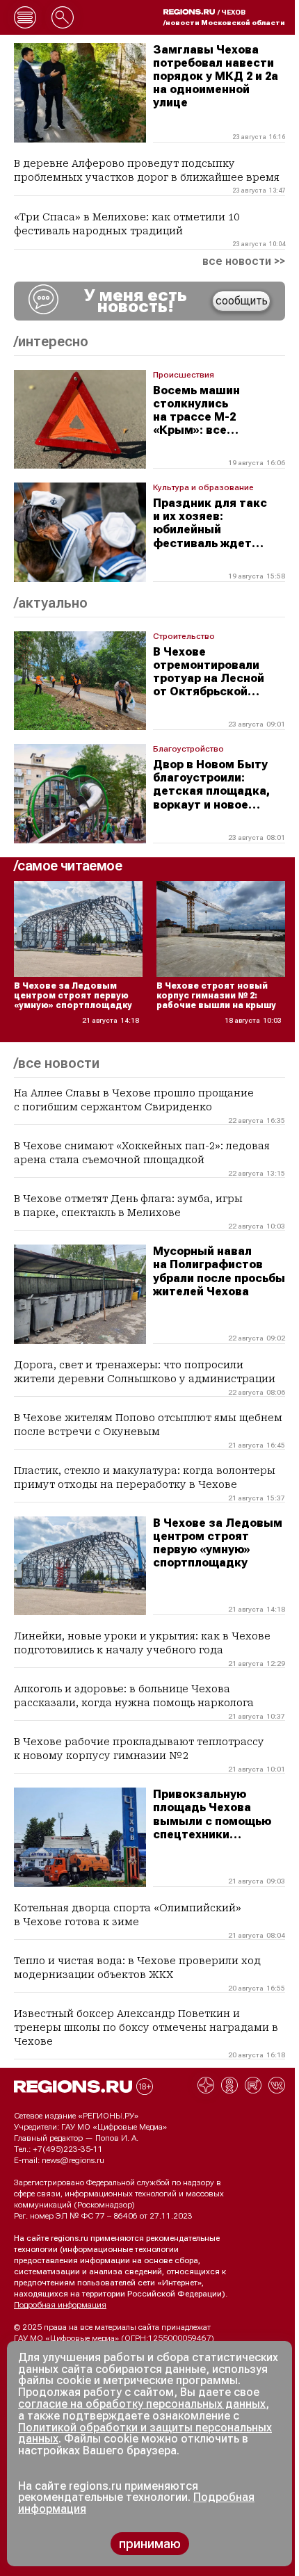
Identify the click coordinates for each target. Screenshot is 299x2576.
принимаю (150, 2544)
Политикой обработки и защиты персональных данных (145, 2433)
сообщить (242, 301)
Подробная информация (60, 2305)
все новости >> (244, 261)
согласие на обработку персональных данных (142, 2404)
